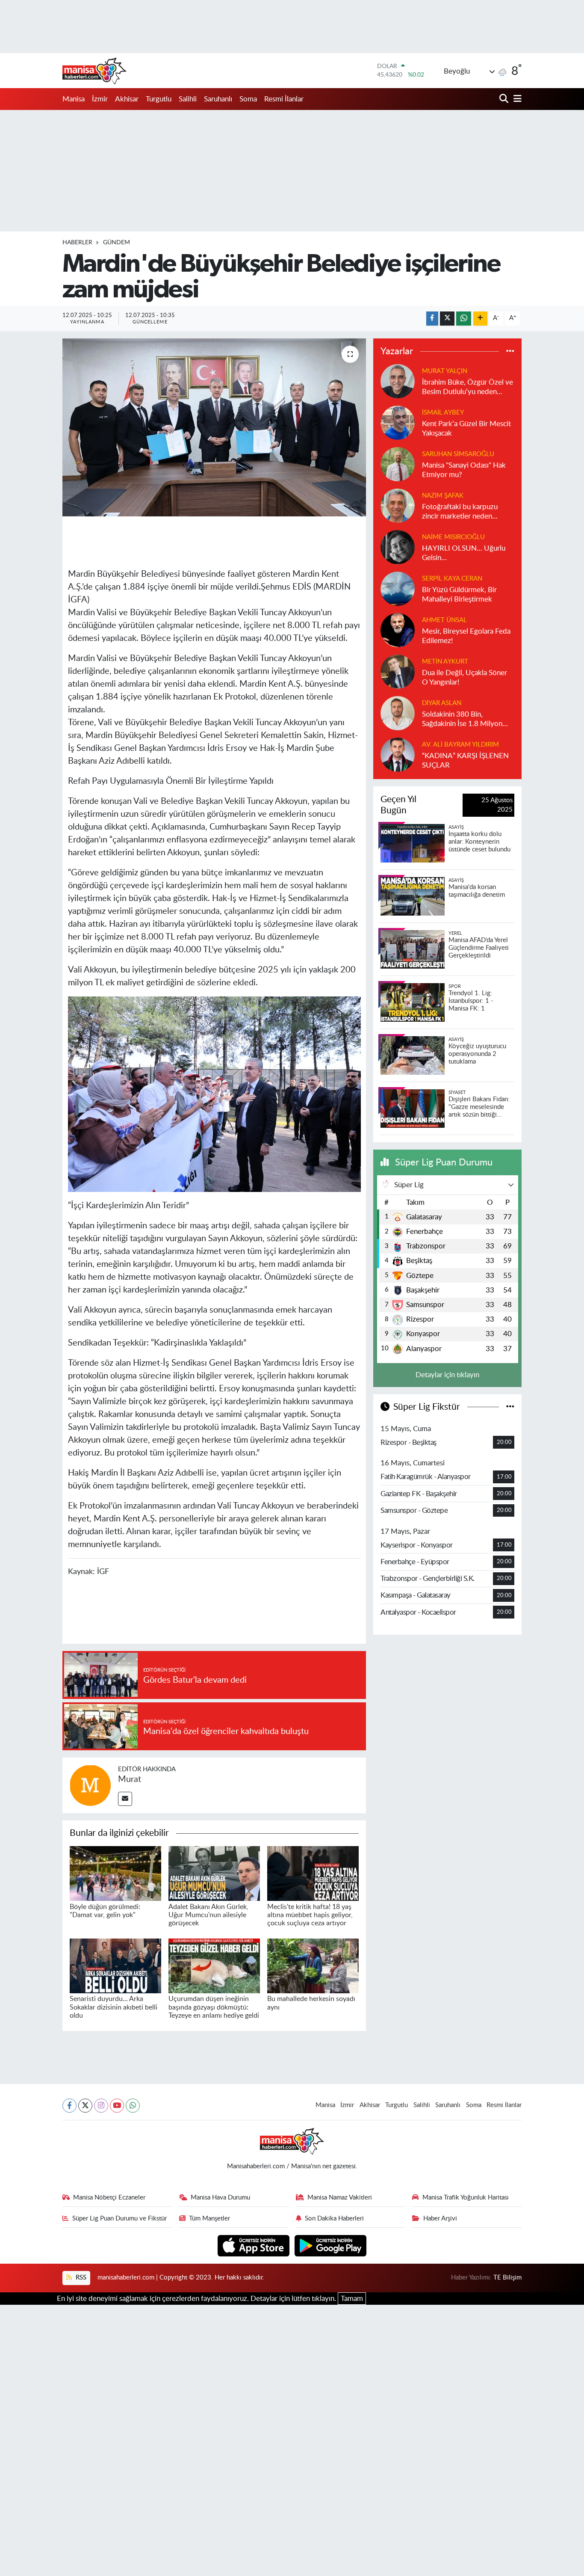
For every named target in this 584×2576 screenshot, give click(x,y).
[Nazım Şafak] (398, 505)
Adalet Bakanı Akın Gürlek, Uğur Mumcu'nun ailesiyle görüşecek (208, 1915)
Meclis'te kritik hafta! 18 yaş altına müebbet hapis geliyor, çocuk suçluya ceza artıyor (310, 1915)
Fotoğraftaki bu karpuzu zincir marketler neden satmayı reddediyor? (460, 512)
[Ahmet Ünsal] (398, 630)
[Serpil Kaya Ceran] (398, 588)
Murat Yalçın (445, 371)
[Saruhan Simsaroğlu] (398, 464)
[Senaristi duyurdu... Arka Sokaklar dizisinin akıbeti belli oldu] (115, 1965)
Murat (130, 1779)
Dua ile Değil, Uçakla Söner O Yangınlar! (465, 677)
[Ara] (505, 99)
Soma (248, 99)
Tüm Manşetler (209, 2219)
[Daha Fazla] (480, 319)
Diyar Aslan (442, 703)
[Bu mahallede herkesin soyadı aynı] (313, 1965)
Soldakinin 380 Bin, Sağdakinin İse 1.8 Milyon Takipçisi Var (462, 719)
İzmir (100, 99)
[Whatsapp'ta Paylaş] (464, 319)
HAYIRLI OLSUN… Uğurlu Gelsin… (464, 553)
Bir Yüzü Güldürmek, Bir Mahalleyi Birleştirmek (459, 594)
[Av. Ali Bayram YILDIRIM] (398, 754)
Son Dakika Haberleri (334, 2219)
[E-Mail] (125, 1799)
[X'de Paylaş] (447, 319)
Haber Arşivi (440, 2219)
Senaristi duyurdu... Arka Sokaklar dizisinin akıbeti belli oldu (114, 2007)
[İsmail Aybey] (398, 422)
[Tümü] (510, 351)
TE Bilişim (507, 2278)
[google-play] (331, 2245)
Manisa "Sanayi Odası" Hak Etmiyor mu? (464, 470)
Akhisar (127, 99)
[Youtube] (117, 2106)
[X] (85, 2106)
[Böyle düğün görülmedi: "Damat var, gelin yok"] (115, 1873)
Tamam (352, 2299)
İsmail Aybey (443, 413)
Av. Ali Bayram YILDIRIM (460, 745)
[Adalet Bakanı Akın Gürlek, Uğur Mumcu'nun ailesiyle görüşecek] (214, 1873)
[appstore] (255, 2245)
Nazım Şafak (443, 496)
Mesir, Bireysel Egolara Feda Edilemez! (466, 636)
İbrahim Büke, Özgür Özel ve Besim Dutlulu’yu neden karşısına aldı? (467, 387)
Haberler (77, 243)
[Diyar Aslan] (398, 713)
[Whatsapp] (133, 2106)
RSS (80, 2278)
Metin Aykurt (445, 662)
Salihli (188, 99)
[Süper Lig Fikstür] (510, 1407)
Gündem (117, 243)
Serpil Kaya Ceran (452, 579)
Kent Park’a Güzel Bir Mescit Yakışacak (466, 428)
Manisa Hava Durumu (220, 2198)
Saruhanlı (218, 99)
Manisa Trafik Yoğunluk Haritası (466, 2198)
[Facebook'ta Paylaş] (432, 319)
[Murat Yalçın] (398, 381)
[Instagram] (101, 2106)
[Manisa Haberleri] (94, 71)
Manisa (74, 99)
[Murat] (90, 1785)
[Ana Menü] (516, 99)
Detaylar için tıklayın (447, 1375)
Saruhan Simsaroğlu (458, 454)
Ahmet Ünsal (444, 620)
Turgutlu (159, 99)
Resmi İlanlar (284, 99)
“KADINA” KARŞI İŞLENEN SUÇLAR (465, 760)
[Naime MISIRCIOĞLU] (398, 547)
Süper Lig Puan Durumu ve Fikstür (119, 2219)
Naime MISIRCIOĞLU (453, 537)
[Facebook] (69, 2106)
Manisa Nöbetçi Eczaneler (109, 2198)
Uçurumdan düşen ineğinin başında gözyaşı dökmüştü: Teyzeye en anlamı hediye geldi (214, 2007)
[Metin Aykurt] (398, 671)
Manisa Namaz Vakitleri (340, 2198)
